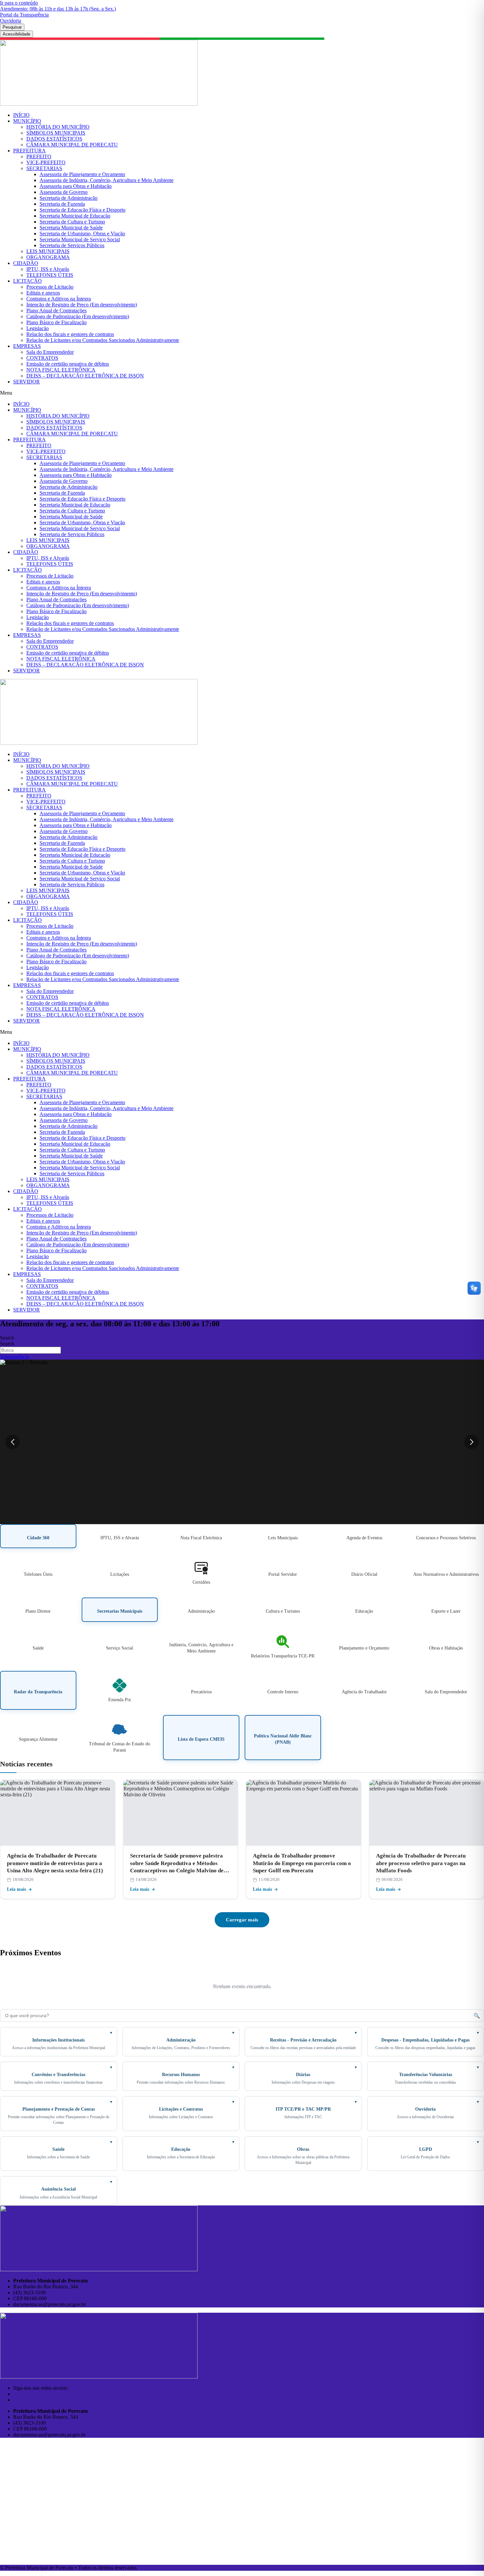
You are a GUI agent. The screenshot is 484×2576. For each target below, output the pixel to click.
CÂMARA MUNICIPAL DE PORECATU (72, 145)
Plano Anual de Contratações (56, 311)
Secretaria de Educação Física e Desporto (82, 210)
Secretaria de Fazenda (62, 204)
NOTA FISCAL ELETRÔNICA (61, 370)
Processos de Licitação (50, 287)
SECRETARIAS (44, 168)
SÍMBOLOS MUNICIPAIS (56, 133)
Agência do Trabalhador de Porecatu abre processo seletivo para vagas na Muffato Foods (421, 1863)
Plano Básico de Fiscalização (56, 322)
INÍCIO (21, 115)
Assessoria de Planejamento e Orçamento (82, 174)
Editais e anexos (43, 293)
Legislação (38, 328)
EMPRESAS (27, 346)
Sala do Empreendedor (50, 352)
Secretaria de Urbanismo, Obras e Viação (82, 234)
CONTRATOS (42, 358)
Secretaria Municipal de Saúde (71, 228)
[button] (242, 393)
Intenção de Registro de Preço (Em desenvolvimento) (82, 305)
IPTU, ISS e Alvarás (48, 269)
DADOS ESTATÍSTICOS (54, 139)
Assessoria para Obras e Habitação (76, 186)
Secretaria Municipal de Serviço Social (80, 239)
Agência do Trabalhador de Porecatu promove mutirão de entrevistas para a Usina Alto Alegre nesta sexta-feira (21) (55, 1863)
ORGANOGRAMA (48, 257)
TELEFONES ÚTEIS (50, 275)
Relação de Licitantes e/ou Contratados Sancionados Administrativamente (103, 340)
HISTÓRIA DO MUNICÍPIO (58, 127)
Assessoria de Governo (64, 192)
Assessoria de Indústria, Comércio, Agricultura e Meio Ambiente (107, 180)
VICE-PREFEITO (46, 162)
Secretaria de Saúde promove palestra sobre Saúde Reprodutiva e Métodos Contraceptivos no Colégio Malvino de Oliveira (177, 1864)
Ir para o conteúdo (19, 3)
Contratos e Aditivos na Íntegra (59, 299)
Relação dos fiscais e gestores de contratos (70, 334)
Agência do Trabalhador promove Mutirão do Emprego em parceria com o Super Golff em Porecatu (302, 1863)
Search (7, 1338)
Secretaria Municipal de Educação (75, 216)
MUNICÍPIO (27, 121)
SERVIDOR (27, 382)
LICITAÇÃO (27, 281)
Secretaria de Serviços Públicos (72, 245)
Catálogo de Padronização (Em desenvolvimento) (78, 316)
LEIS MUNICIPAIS (48, 251)
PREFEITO (39, 156)
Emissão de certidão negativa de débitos (68, 364)
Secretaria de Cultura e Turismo (72, 222)
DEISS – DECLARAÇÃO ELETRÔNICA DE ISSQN (85, 376)
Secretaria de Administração (68, 198)
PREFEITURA (29, 151)
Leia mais (16, 1889)
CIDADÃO (26, 263)
